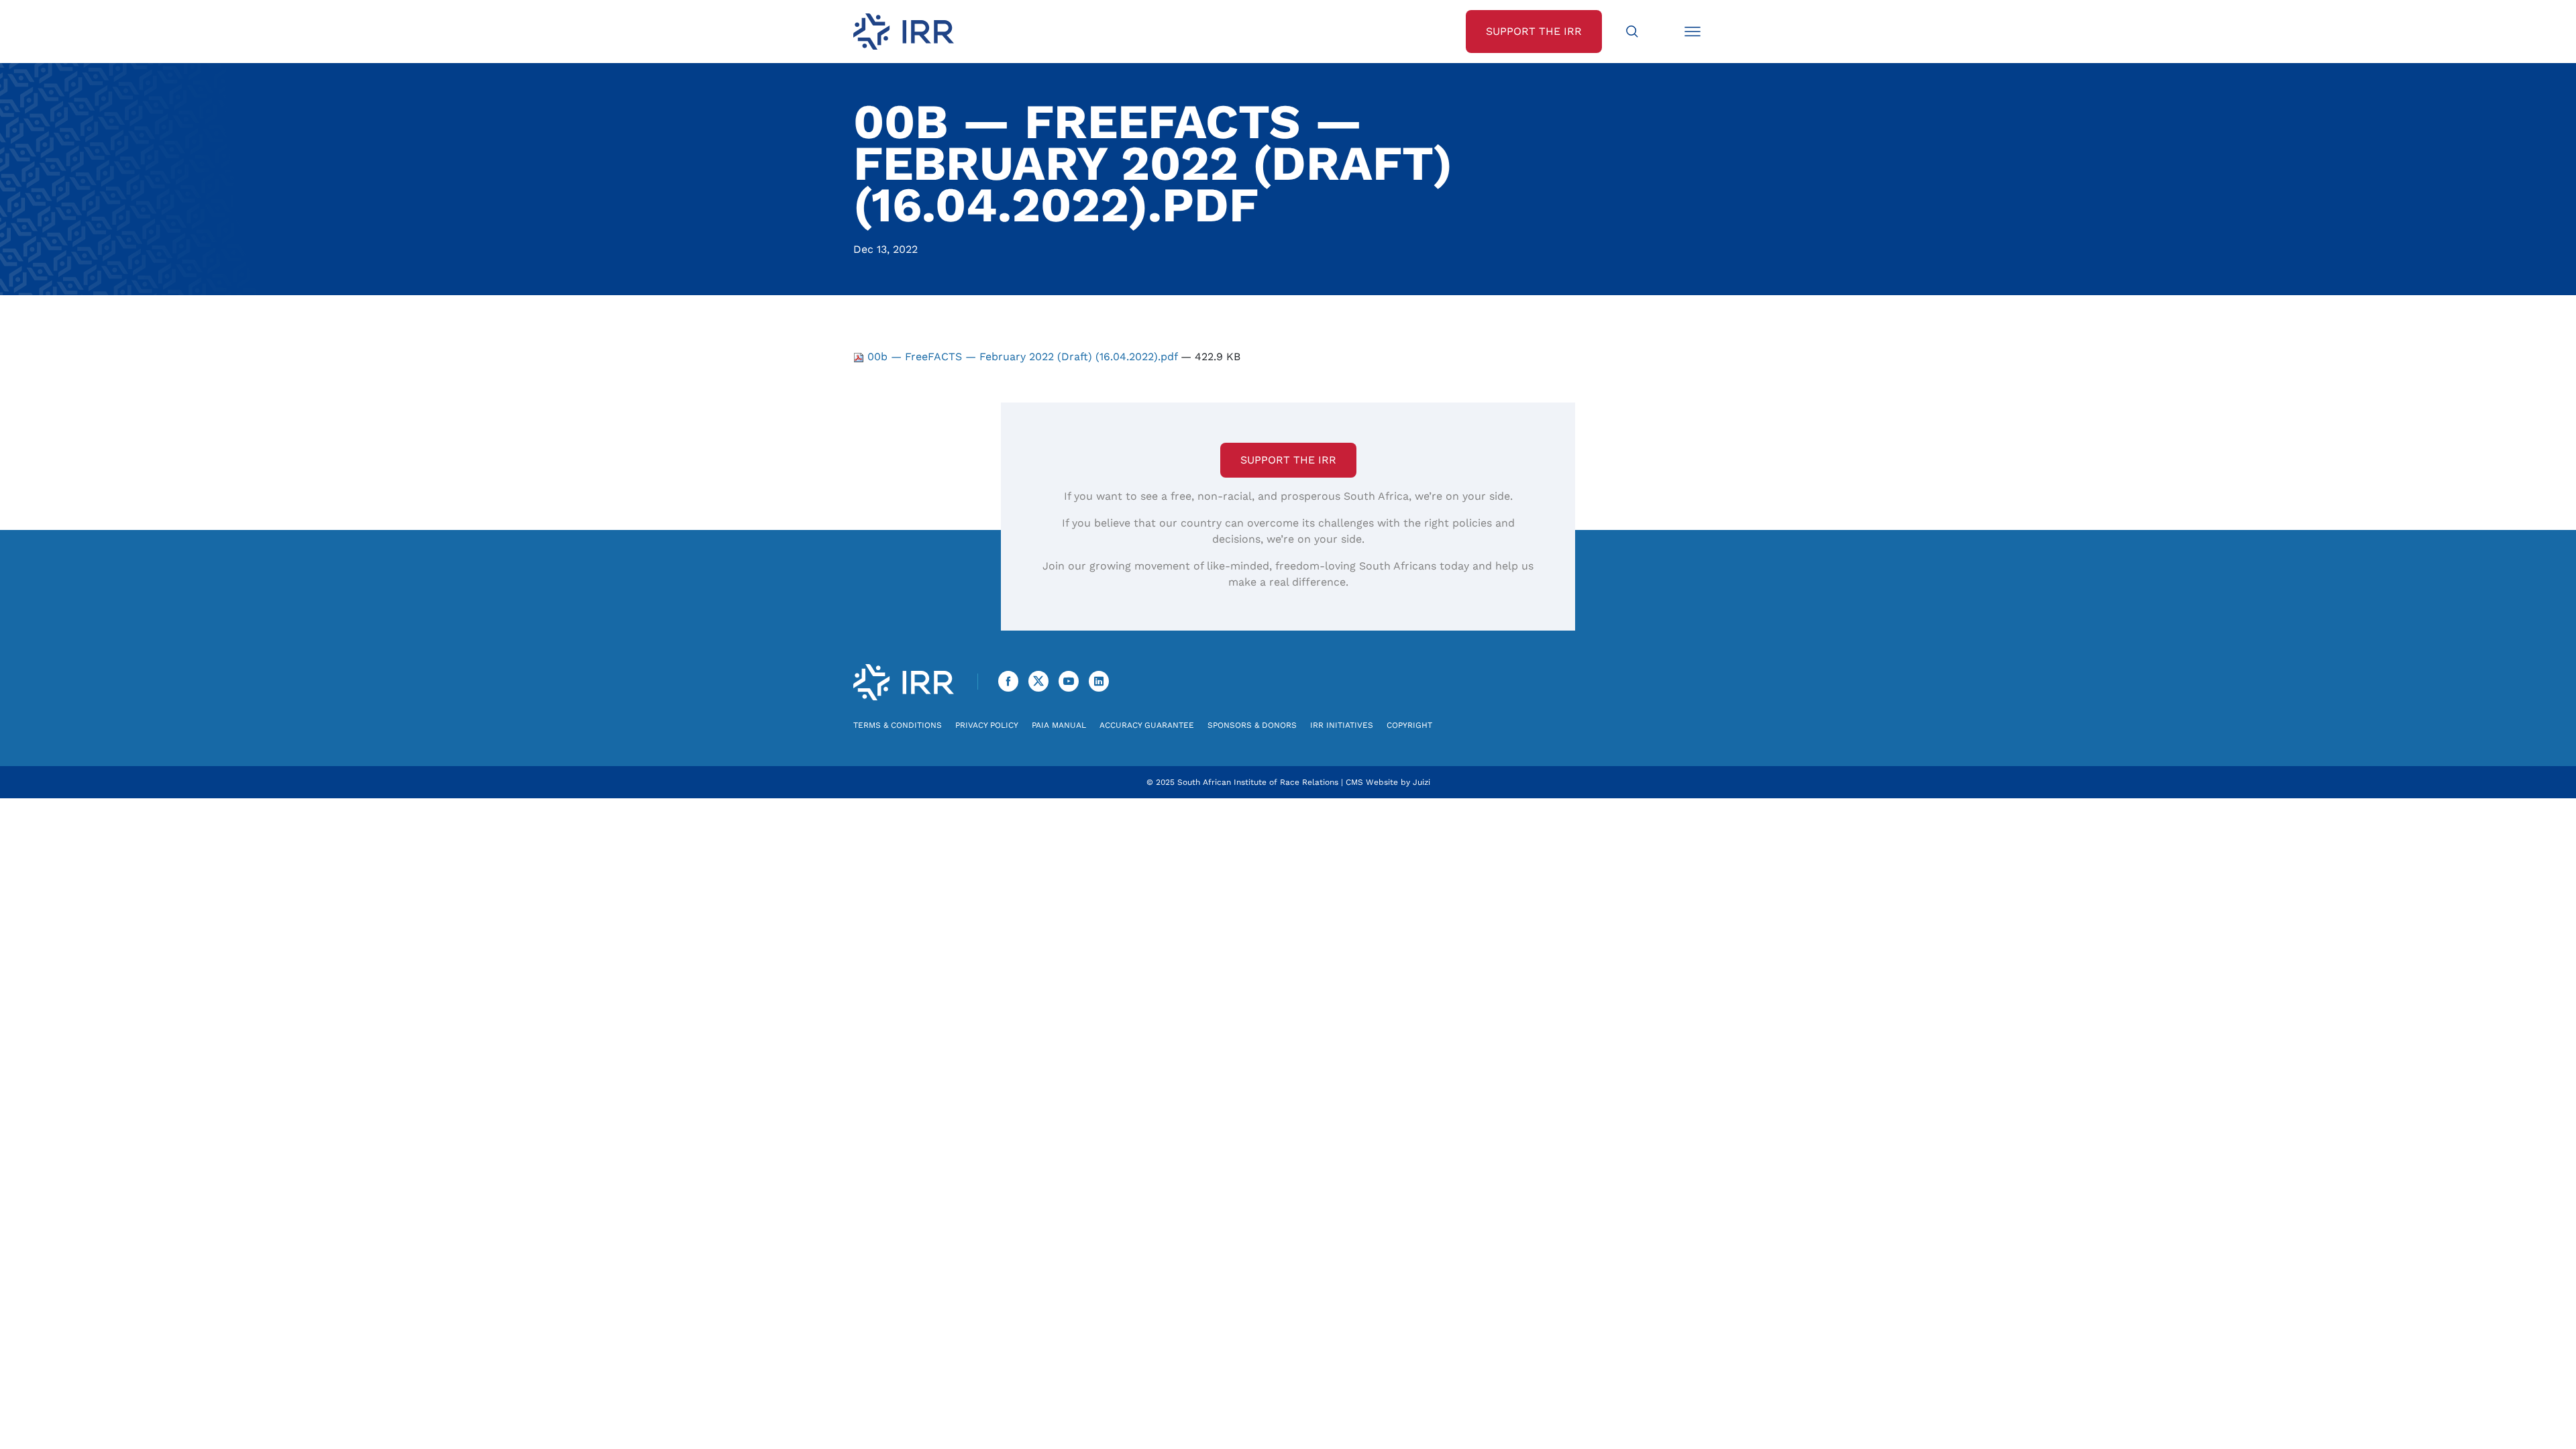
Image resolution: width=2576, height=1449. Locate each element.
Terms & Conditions (898, 725)
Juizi (1421, 782)
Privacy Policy (987, 725)
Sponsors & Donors (1252, 725)
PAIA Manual (1059, 725)
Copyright (1409, 725)
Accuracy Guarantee (1147, 725)
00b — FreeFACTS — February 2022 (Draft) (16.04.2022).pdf (1022, 357)
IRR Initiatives (1342, 725)
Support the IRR (1288, 460)
